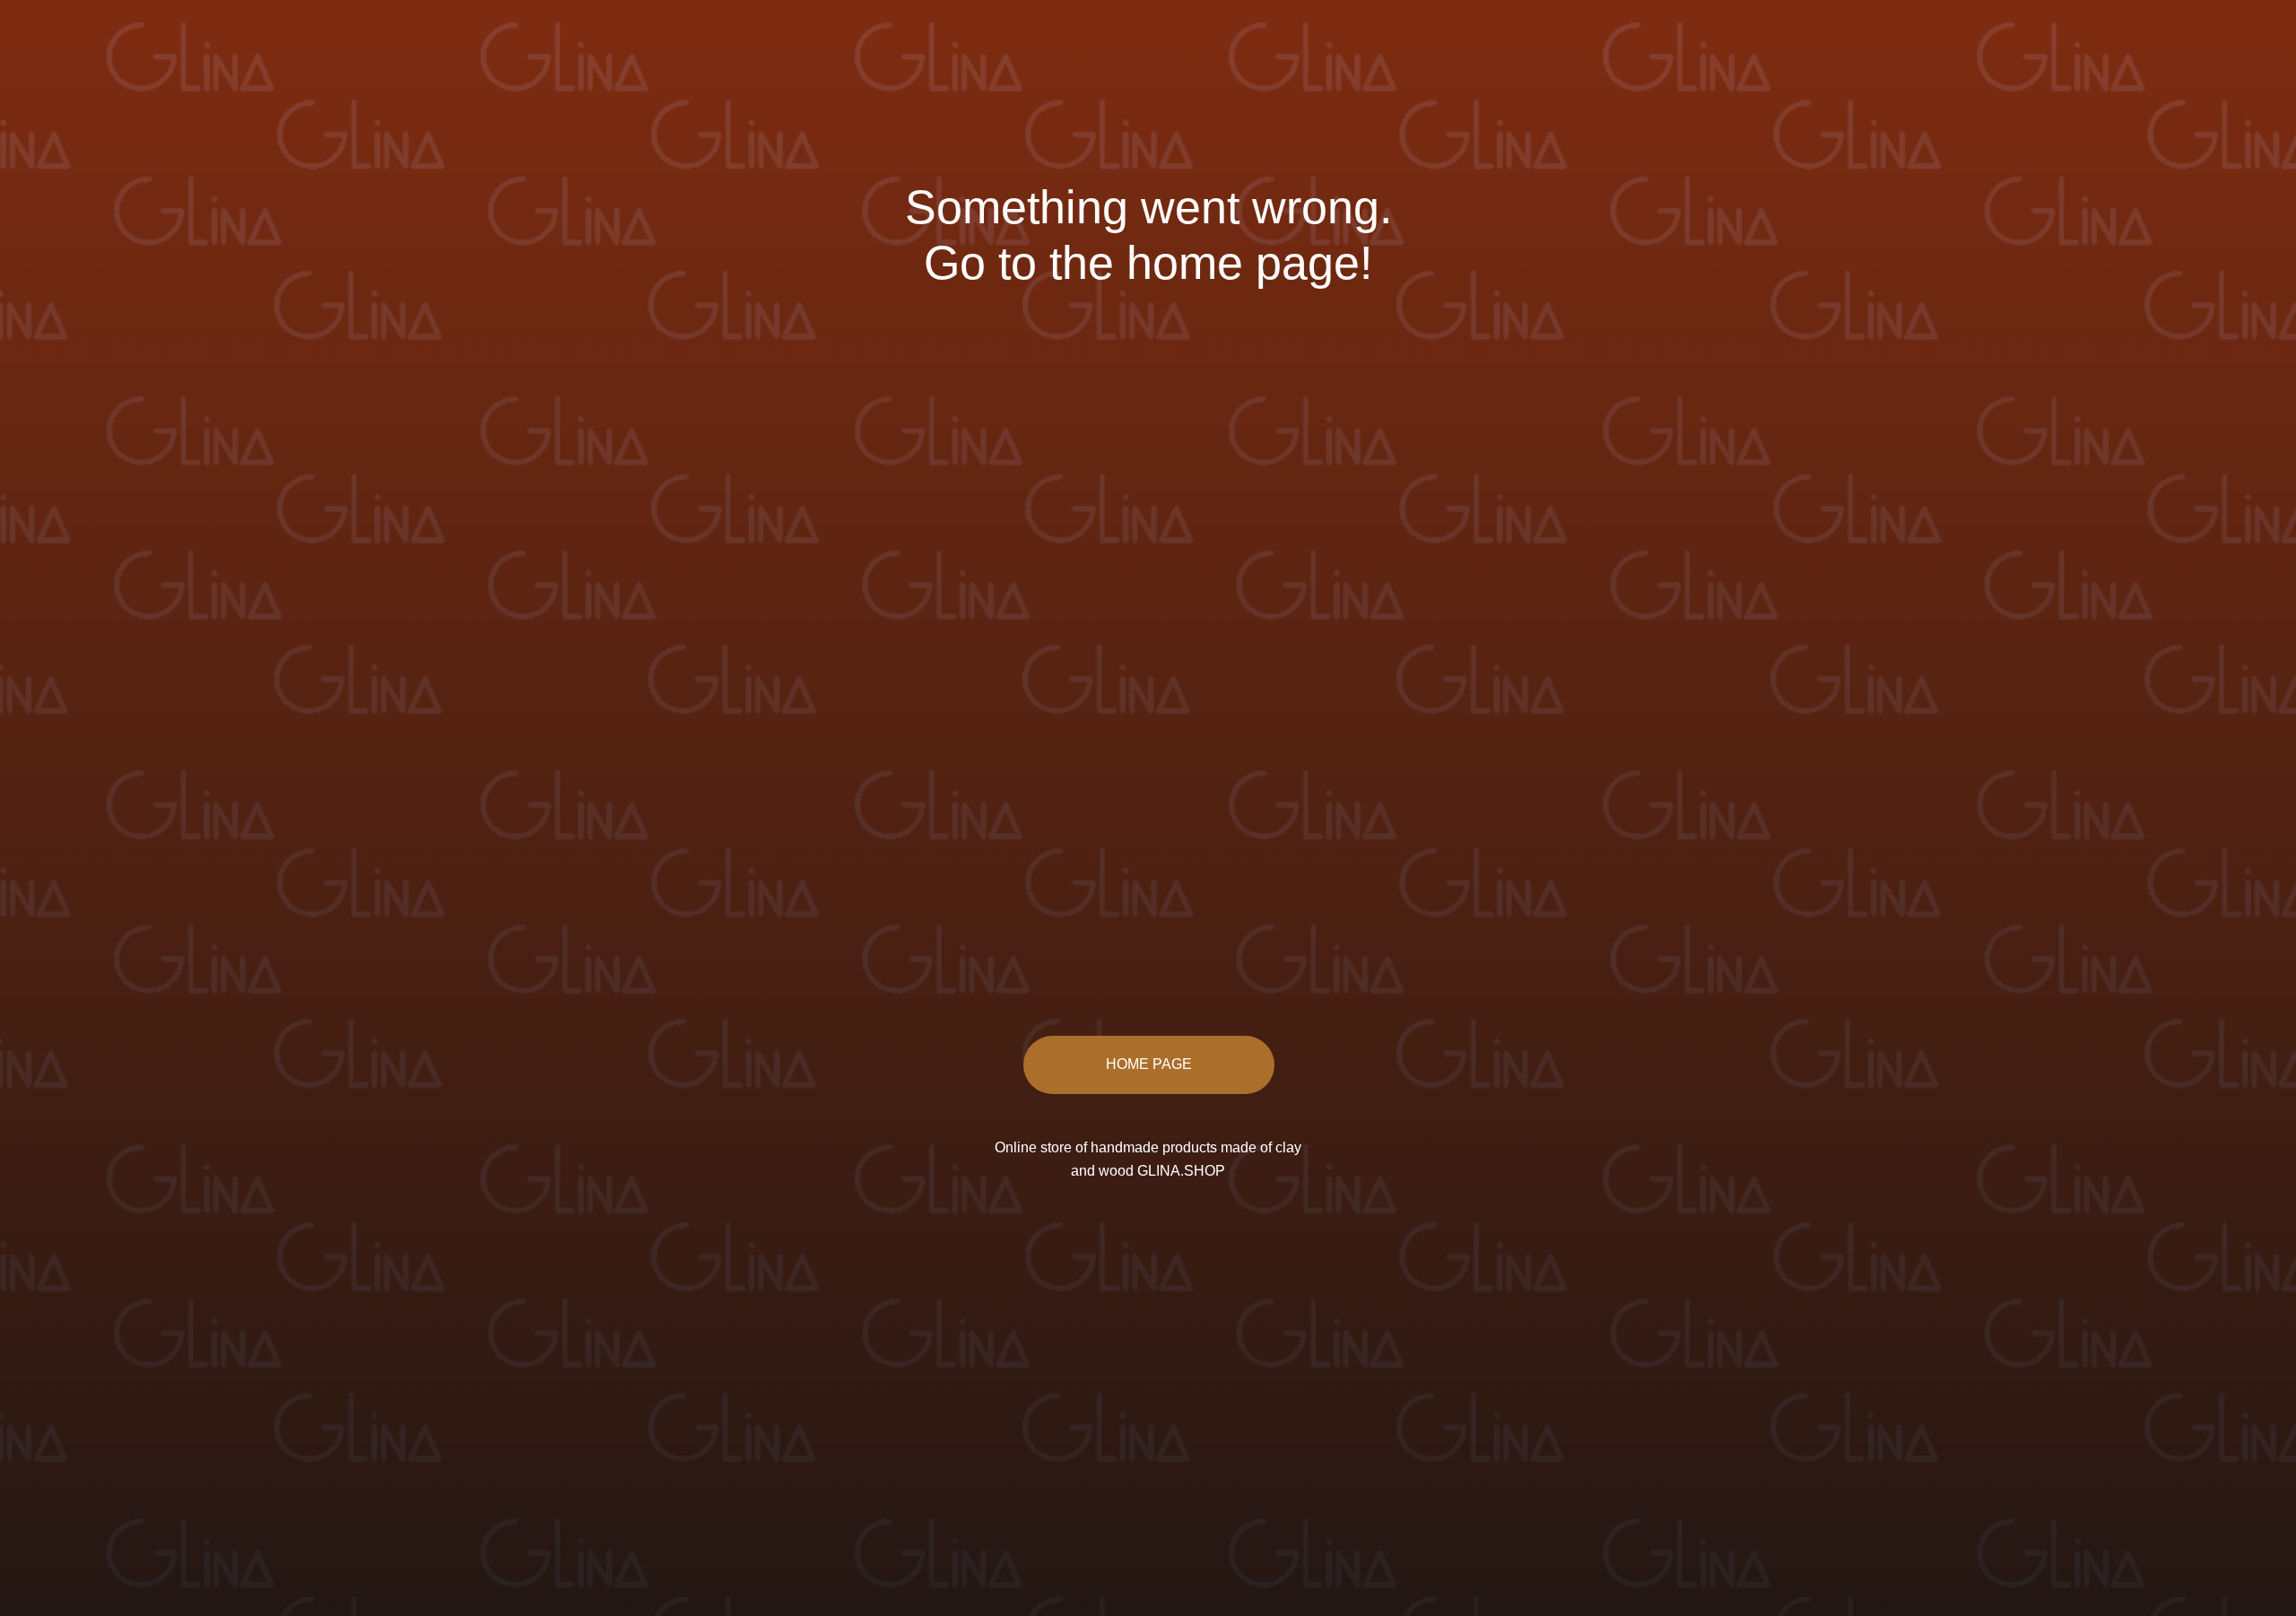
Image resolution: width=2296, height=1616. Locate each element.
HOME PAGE (1149, 1064)
